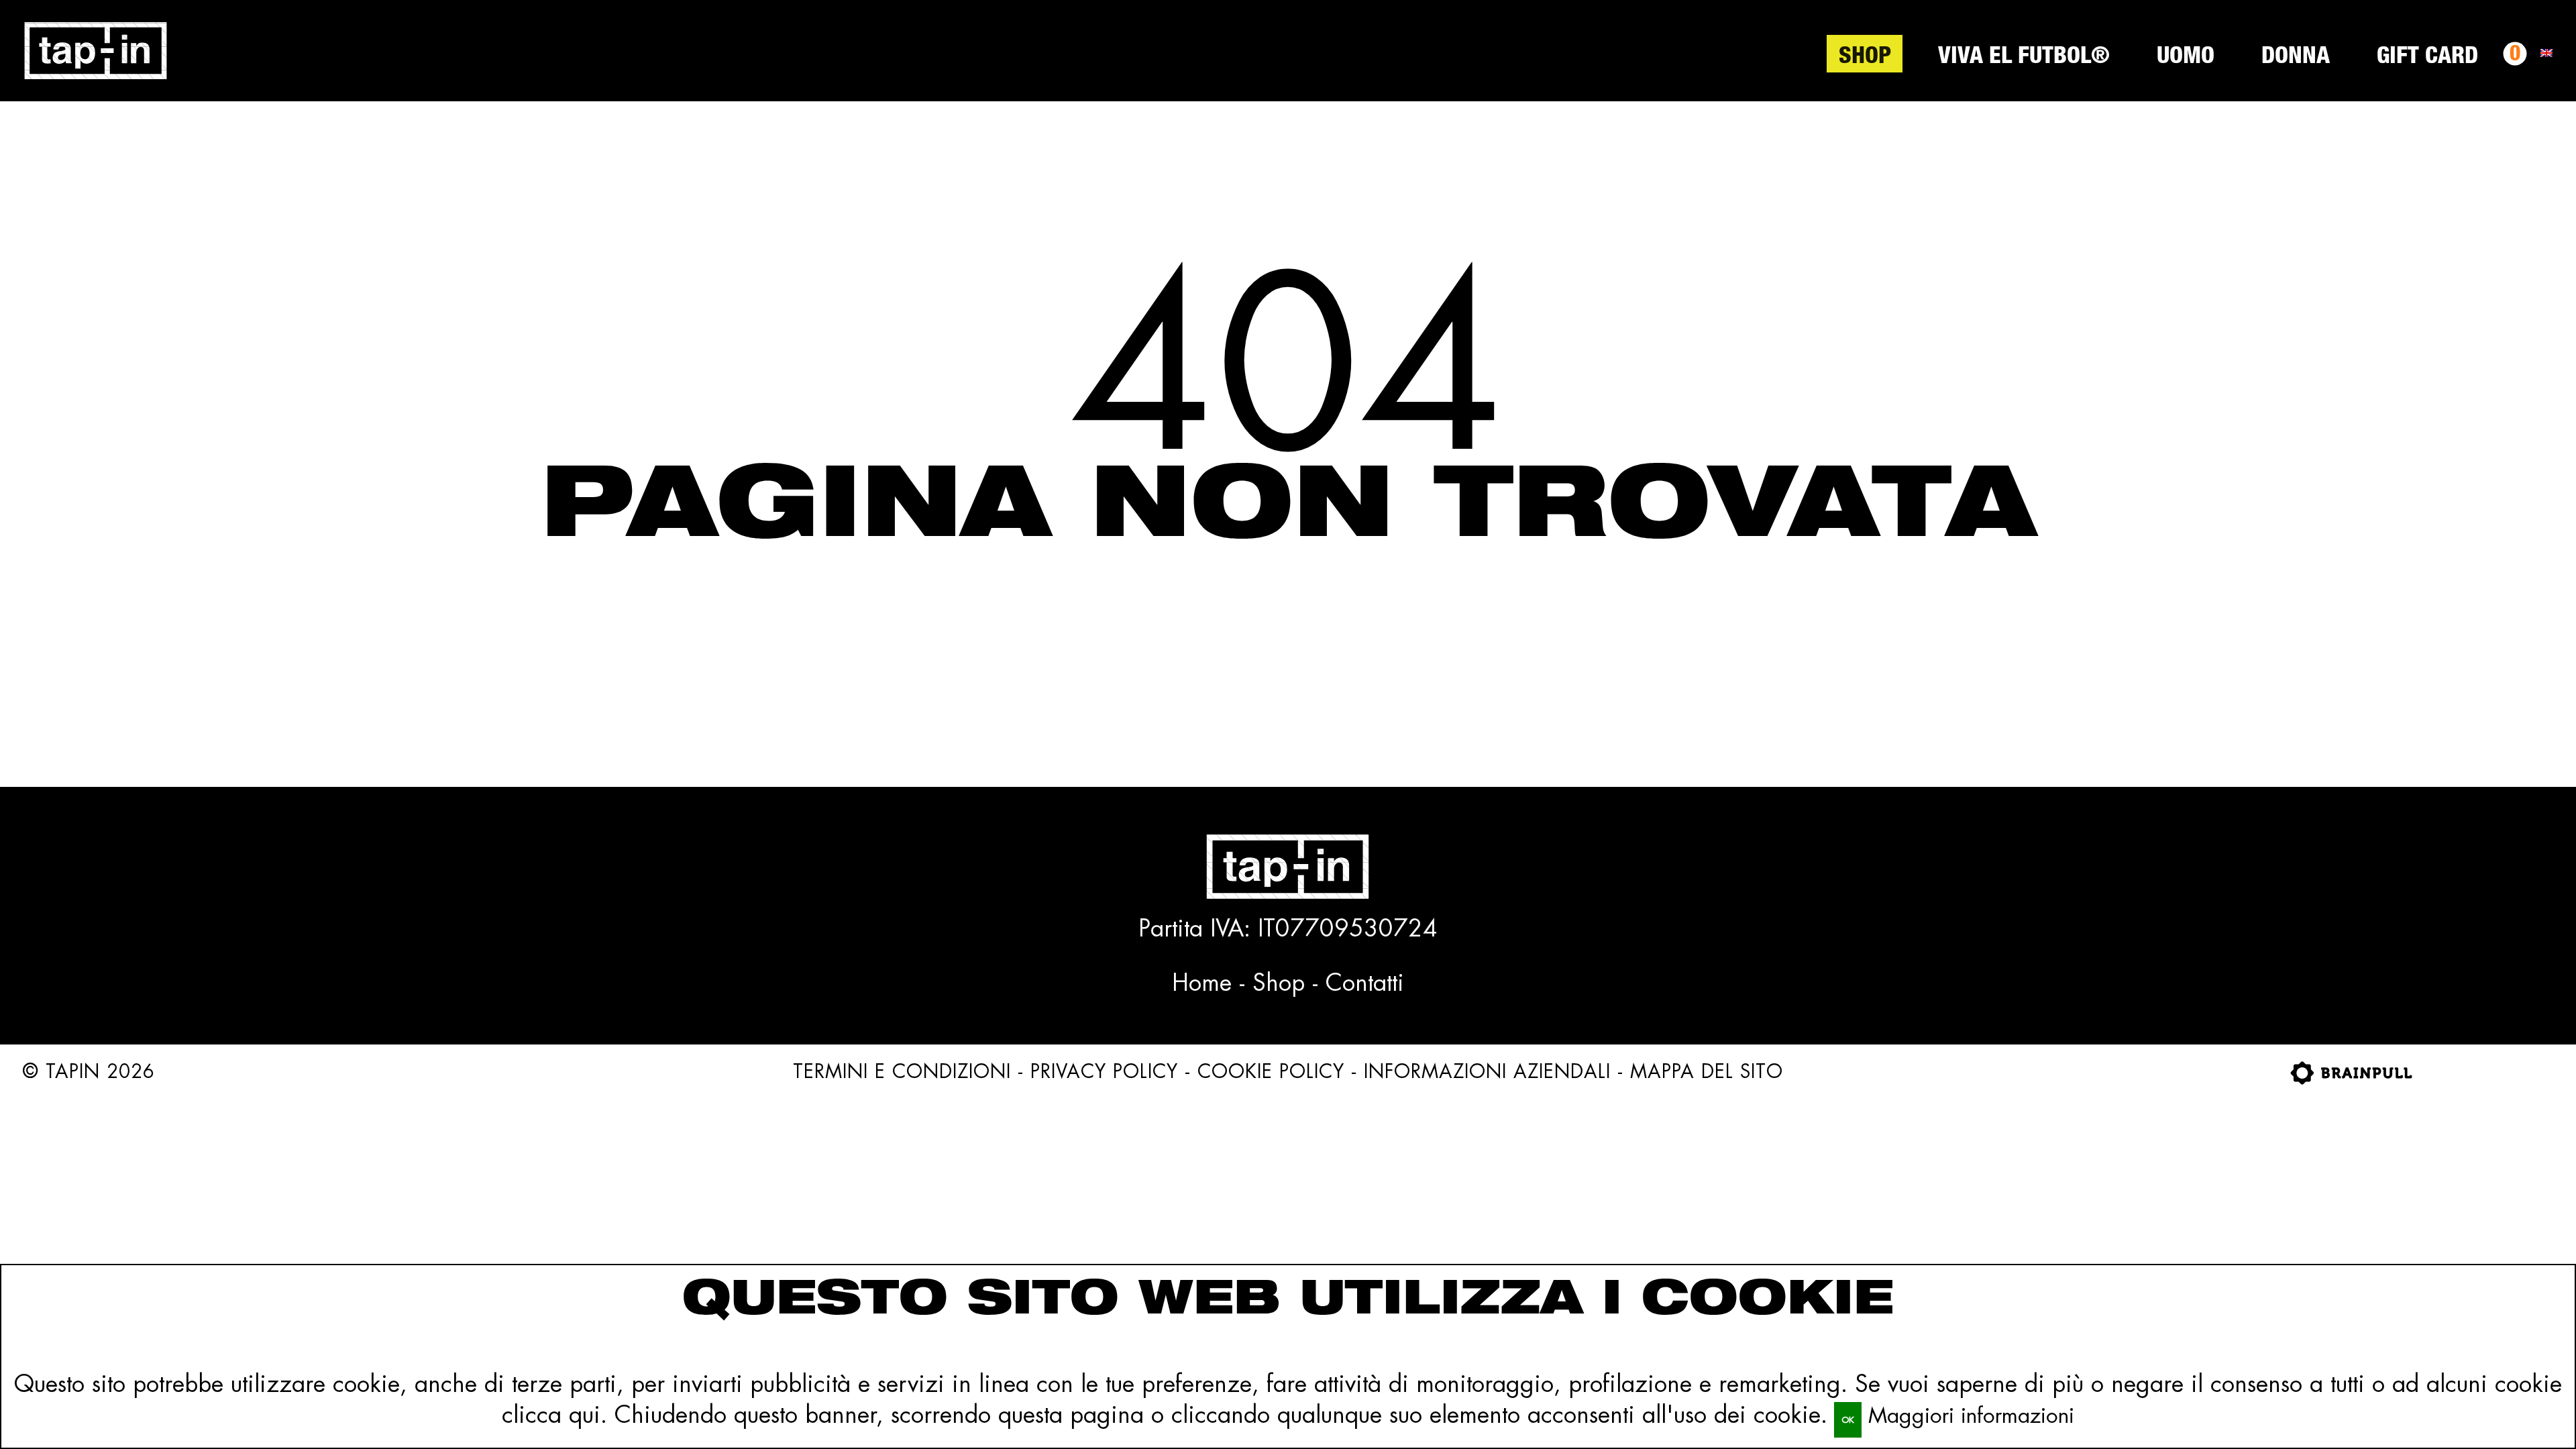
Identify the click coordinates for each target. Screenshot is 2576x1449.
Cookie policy (1271, 1071)
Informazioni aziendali (1487, 1071)
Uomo (2186, 58)
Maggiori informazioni (1971, 1415)
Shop (1865, 58)
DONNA (2296, 58)
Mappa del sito (1707, 1071)
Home (1202, 982)
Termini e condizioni (902, 1071)
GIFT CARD (2427, 58)
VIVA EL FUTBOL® (2024, 58)
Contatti (1365, 982)
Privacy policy (1104, 1071)
